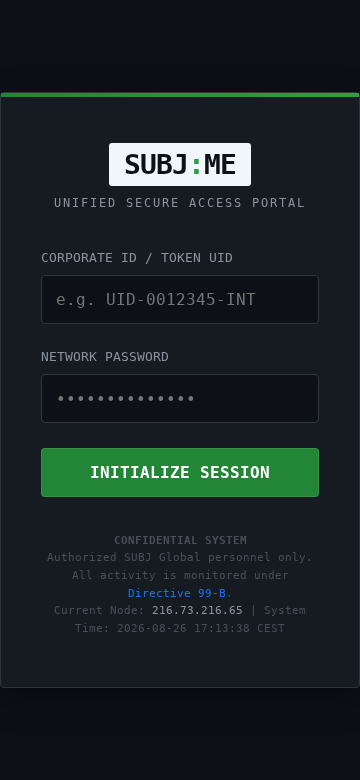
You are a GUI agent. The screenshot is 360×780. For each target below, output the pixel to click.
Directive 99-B (177, 593)
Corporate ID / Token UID (137, 257)
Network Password (105, 356)
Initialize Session (180, 472)
